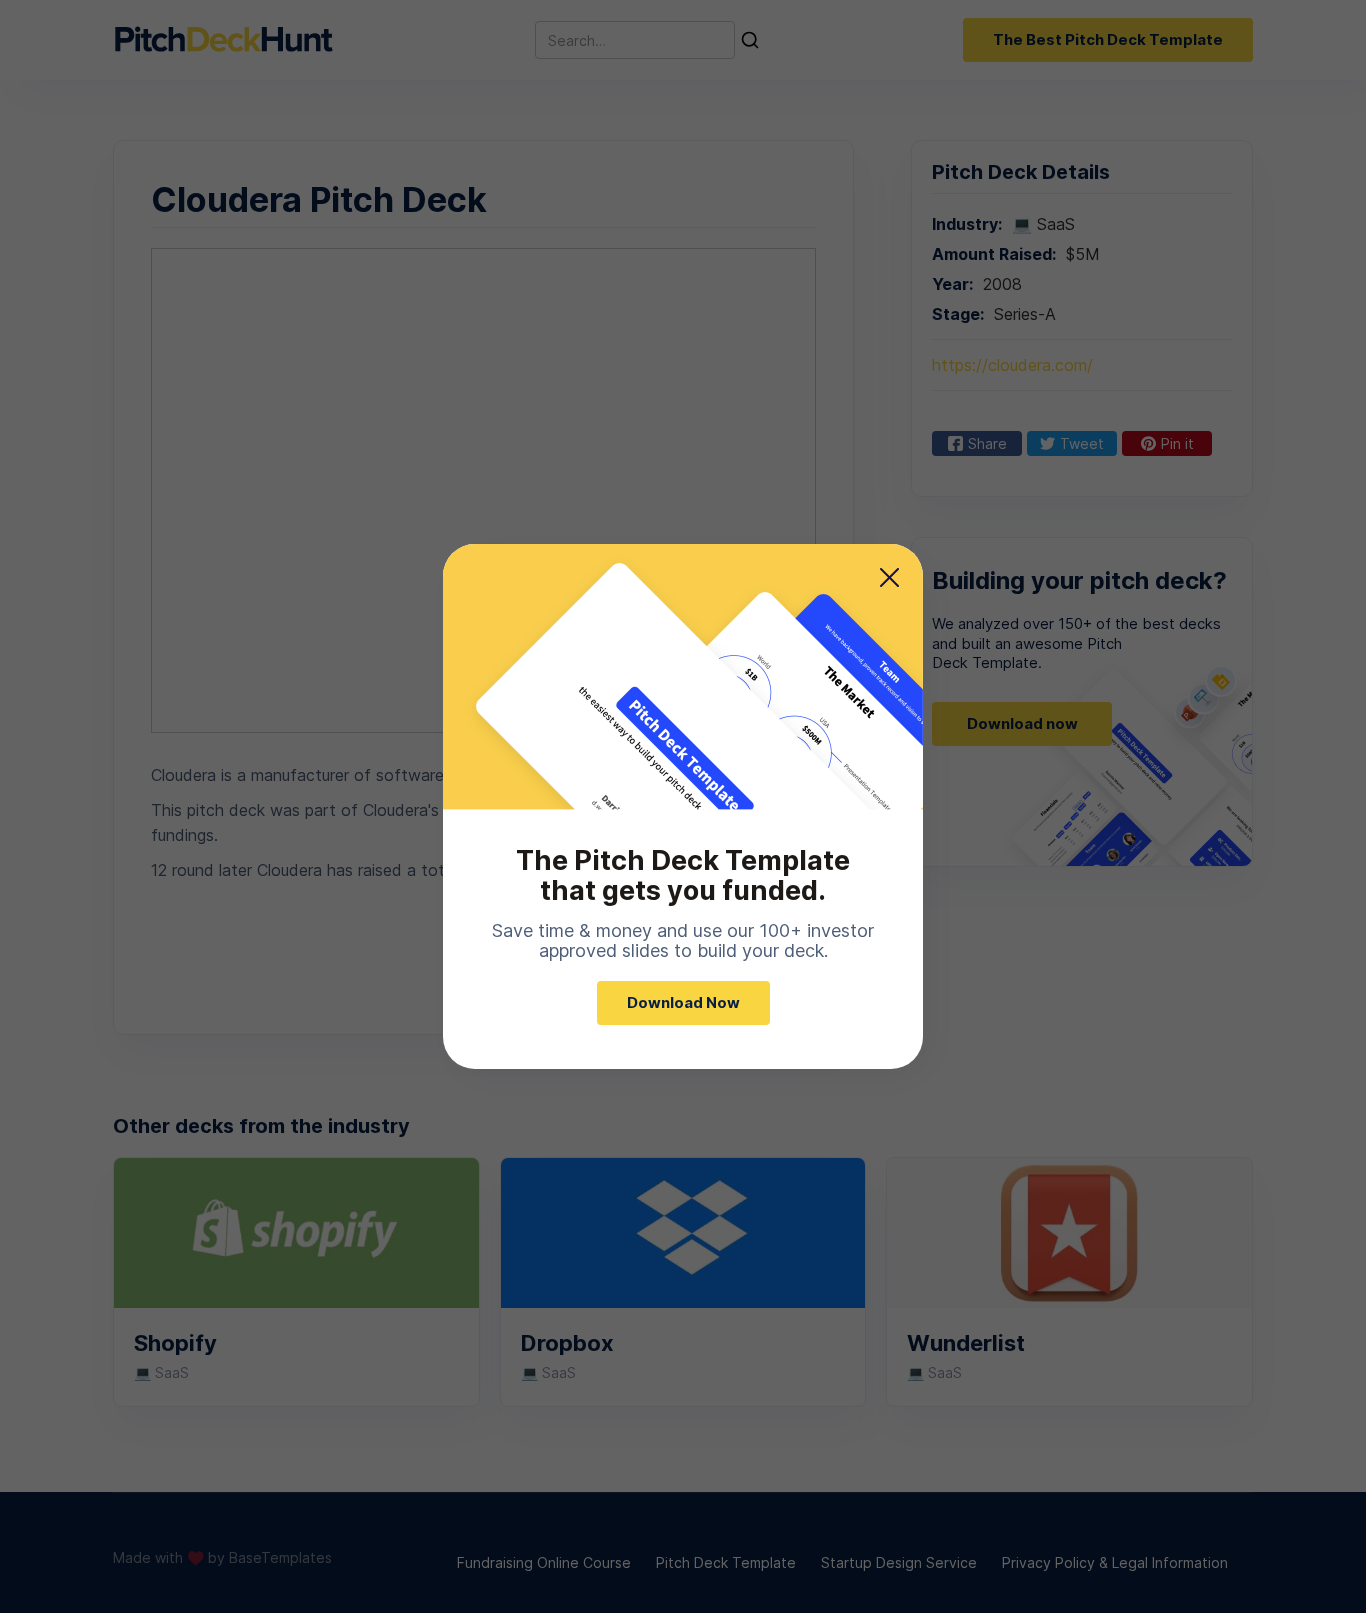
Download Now (683, 1002)
